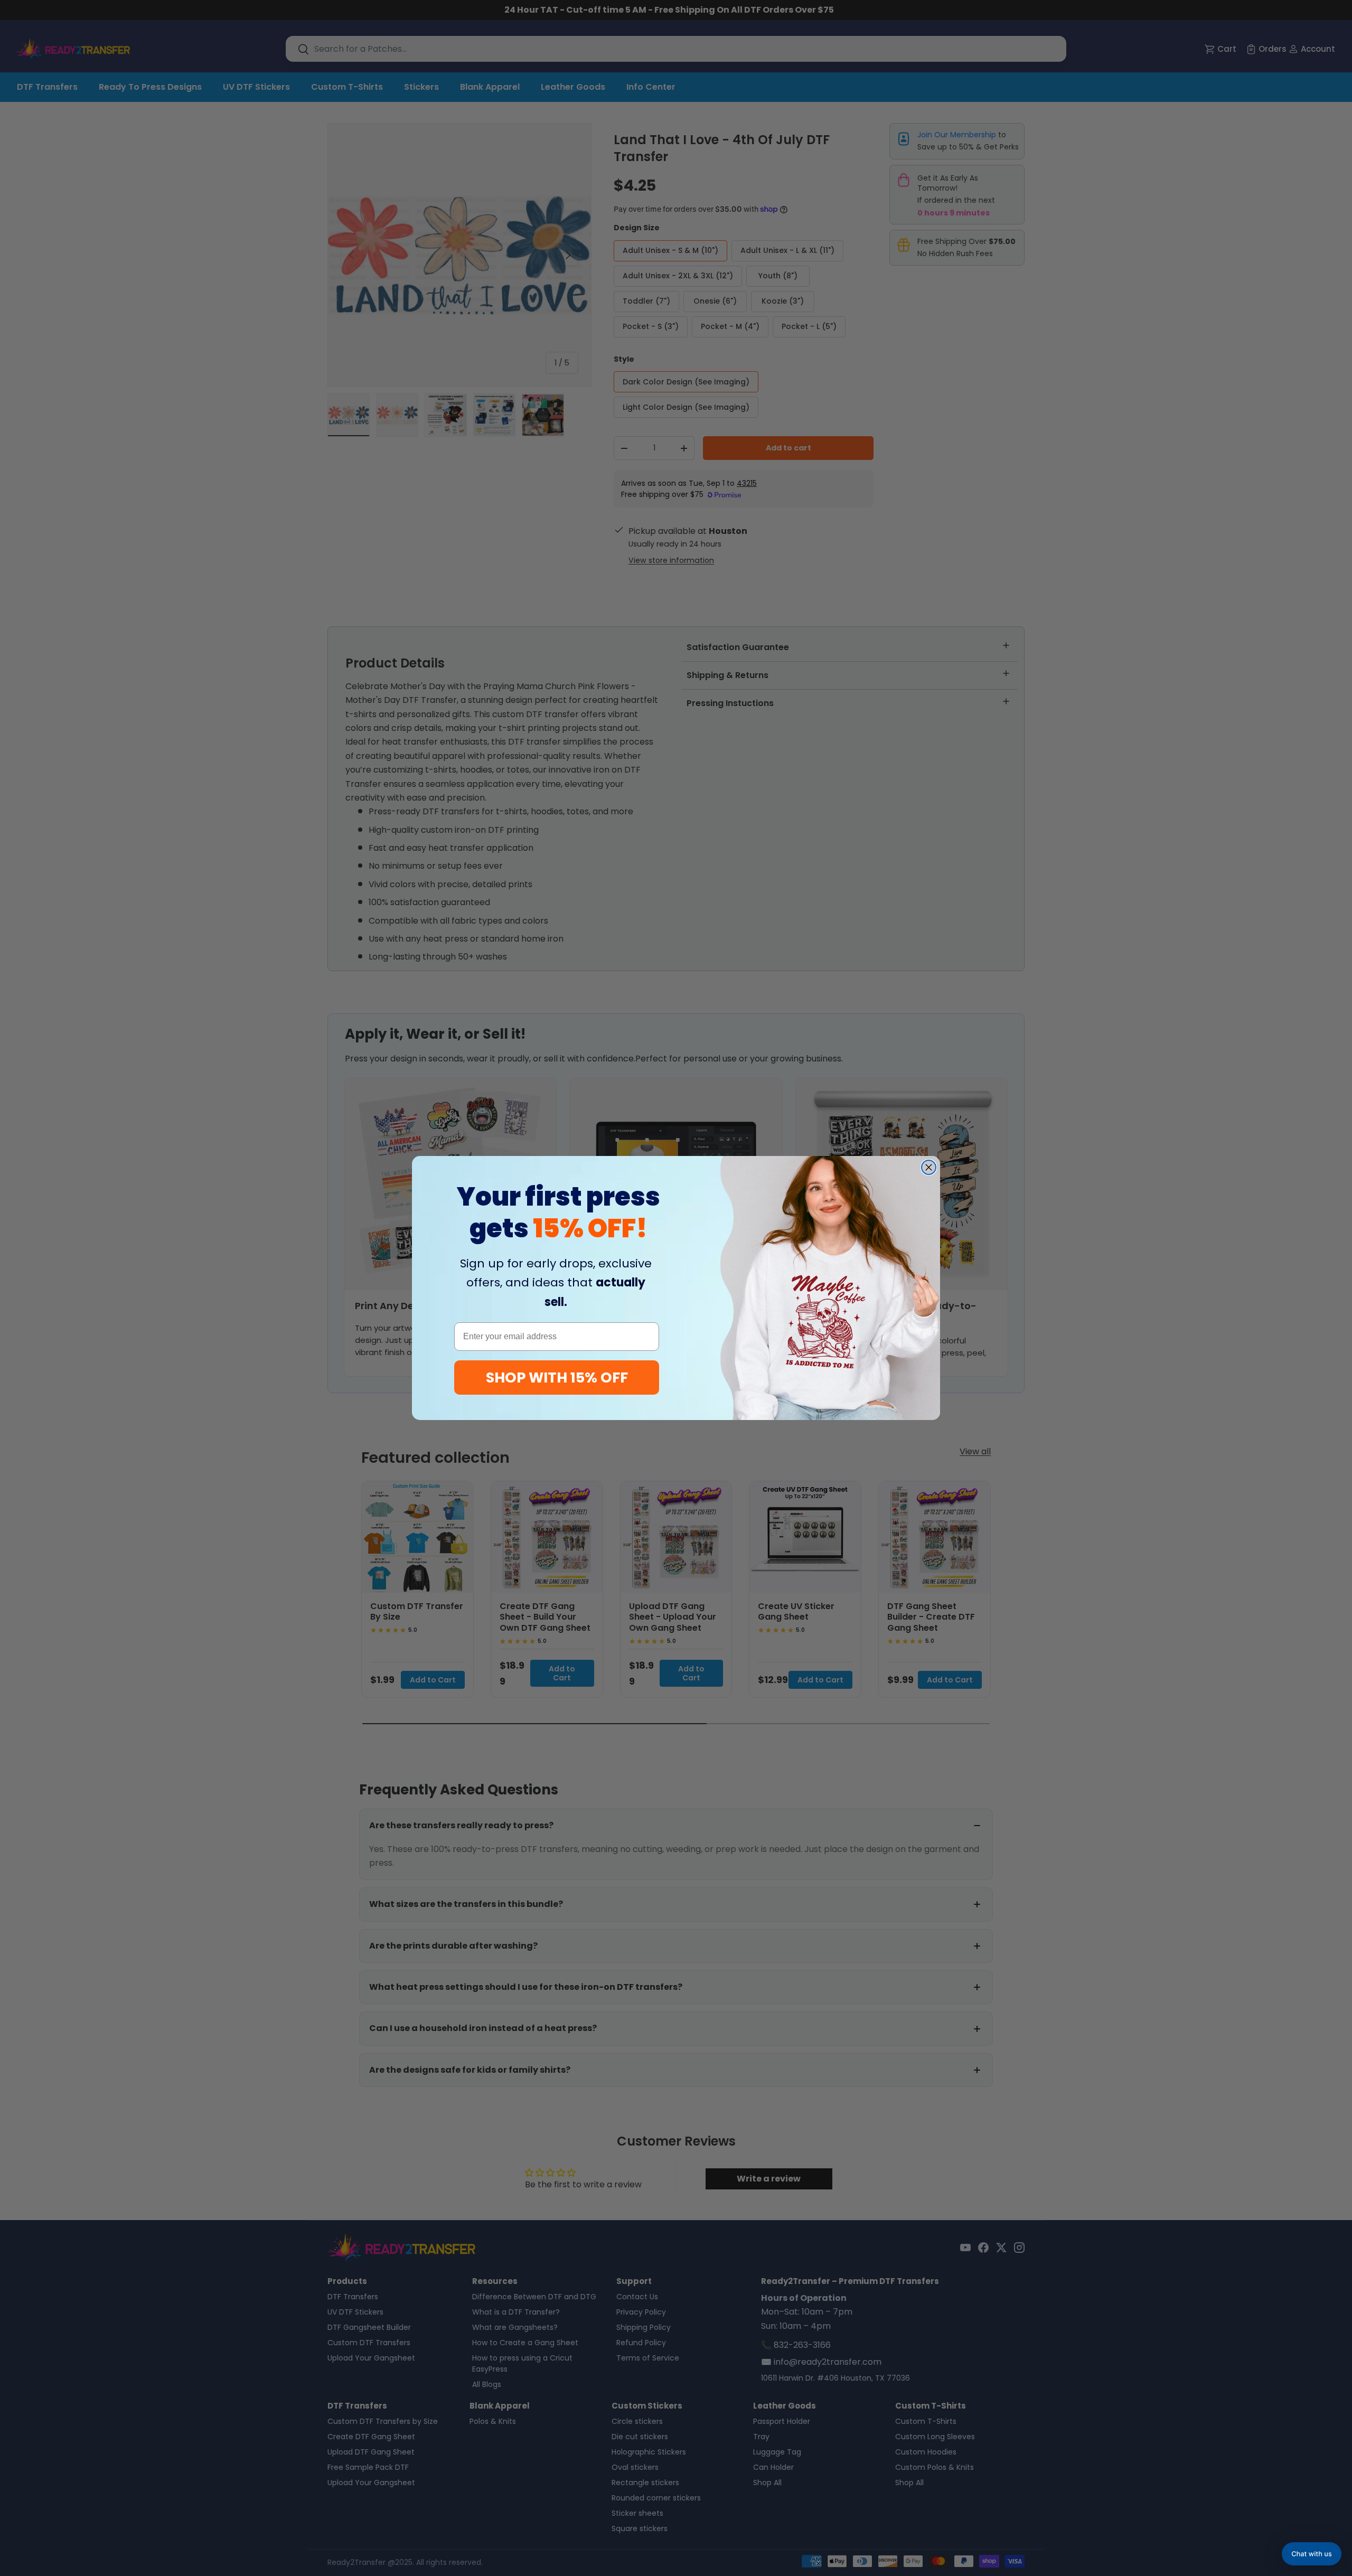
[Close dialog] (929, 1167)
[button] (1312, 2554)
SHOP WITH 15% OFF (557, 1378)
